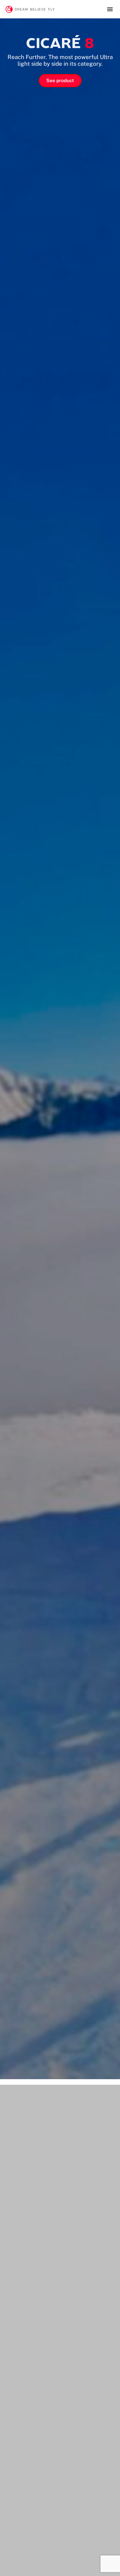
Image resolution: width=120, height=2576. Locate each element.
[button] (110, 9)
